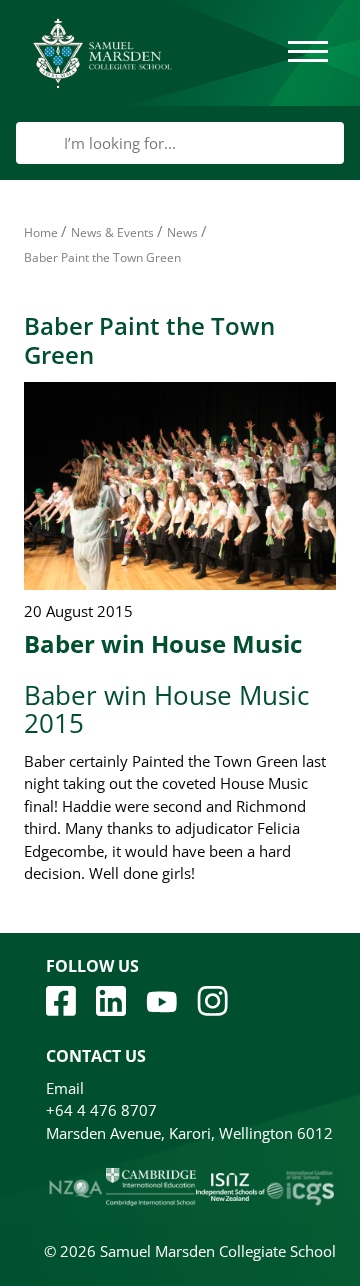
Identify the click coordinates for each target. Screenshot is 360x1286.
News (182, 232)
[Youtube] (161, 1000)
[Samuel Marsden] (102, 53)
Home (41, 232)
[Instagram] (212, 999)
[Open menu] (308, 53)
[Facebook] (61, 999)
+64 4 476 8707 (101, 1110)
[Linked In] (111, 999)
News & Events (112, 232)
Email (65, 1088)
